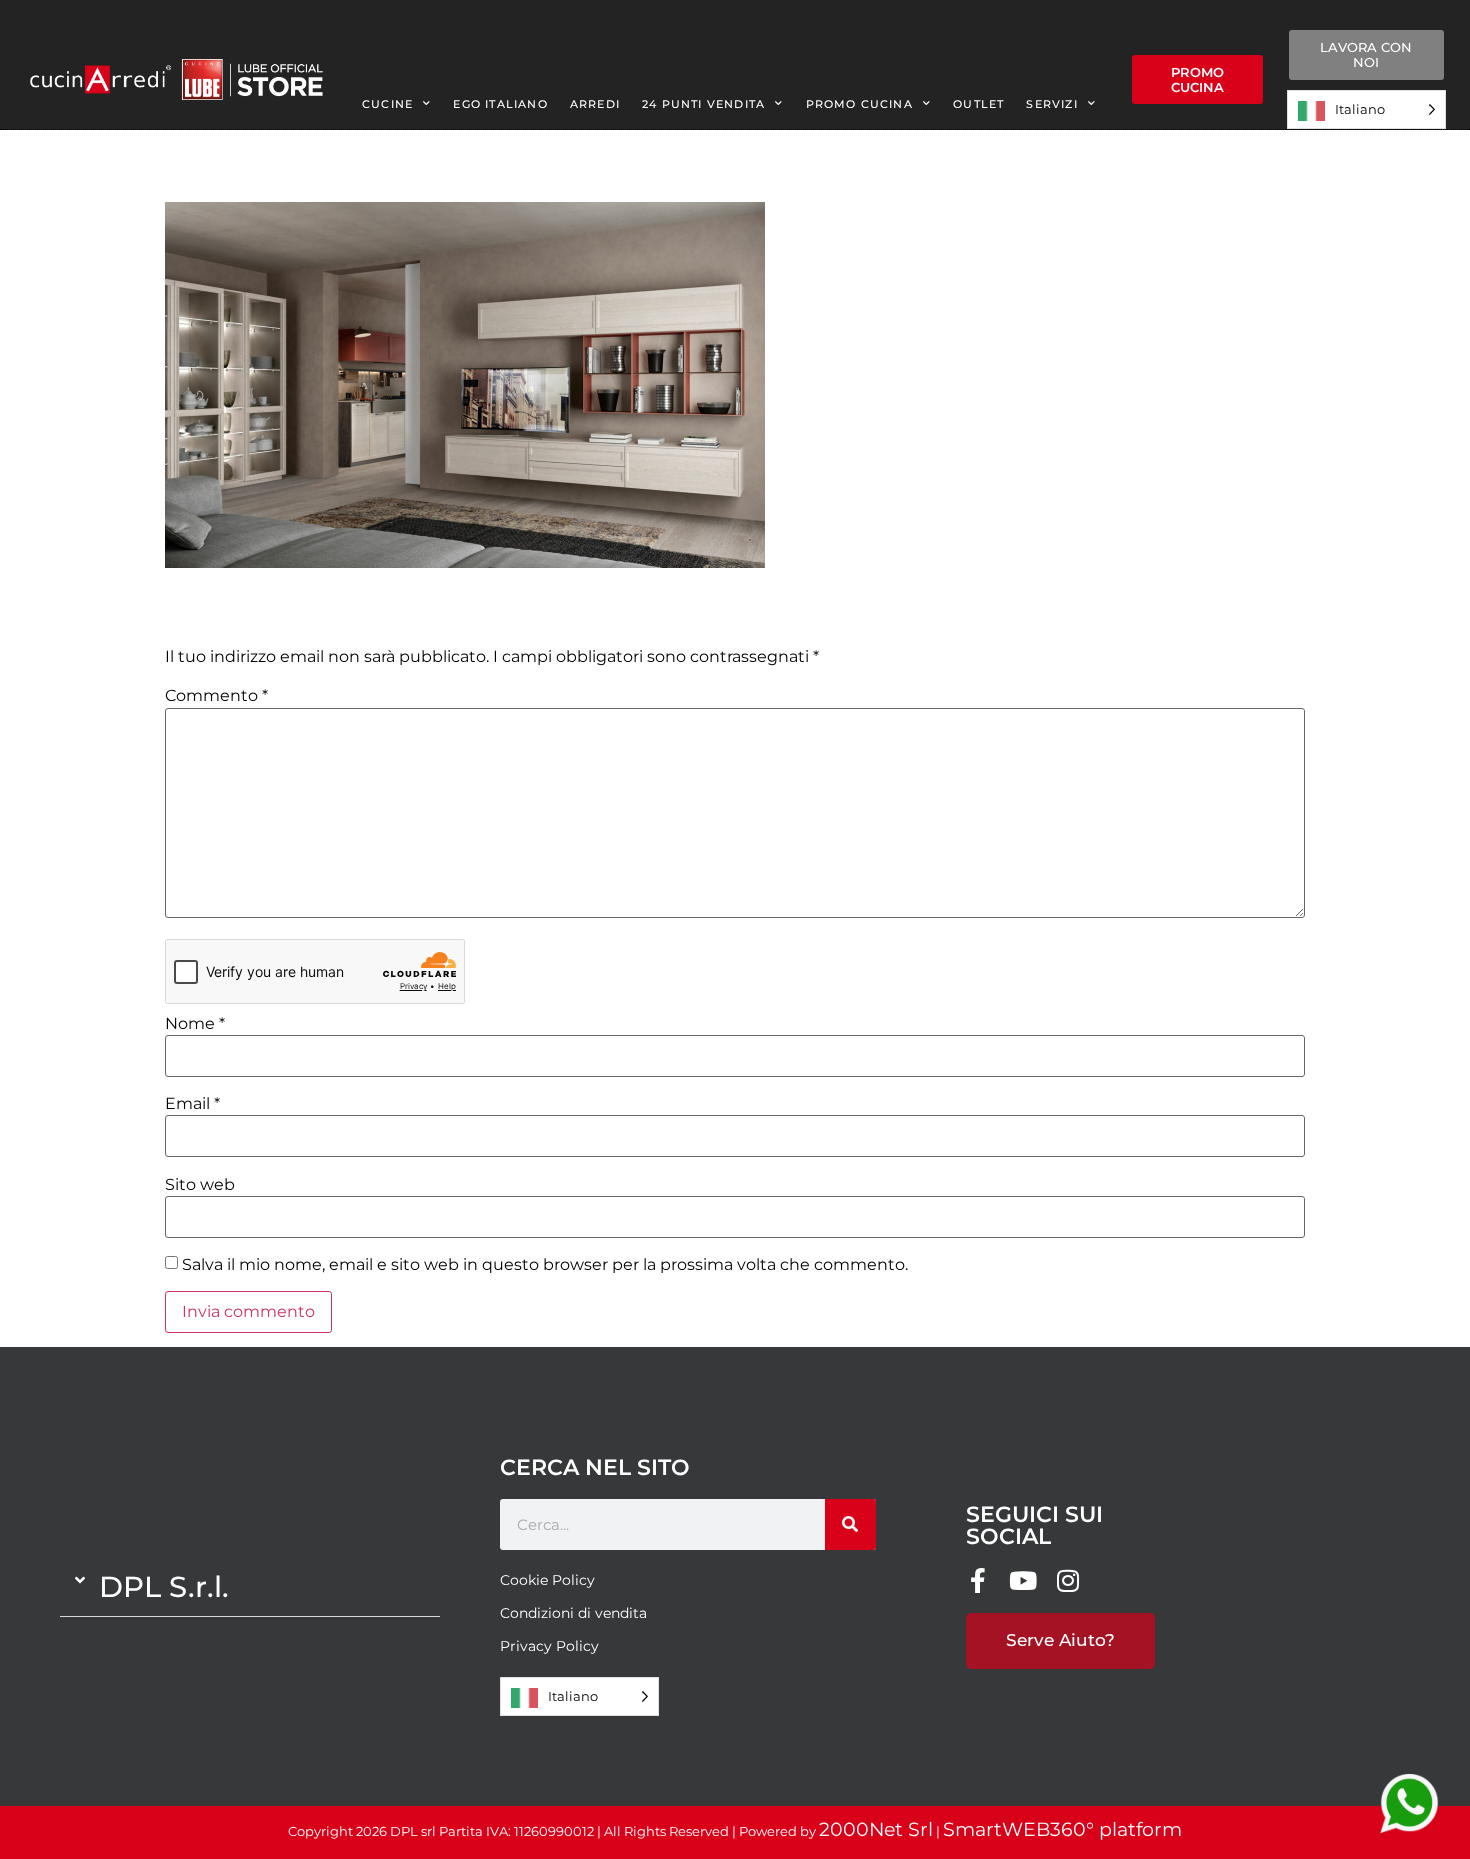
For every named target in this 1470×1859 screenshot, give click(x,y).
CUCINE (387, 104)
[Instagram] (1068, 1580)
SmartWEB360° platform (1062, 1829)
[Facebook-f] (978, 1580)
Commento (216, 696)
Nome (195, 1024)
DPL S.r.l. (164, 1586)
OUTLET (978, 104)
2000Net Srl (876, 1829)
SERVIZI (1051, 104)
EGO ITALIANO (500, 104)
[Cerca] (850, 1524)
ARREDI (595, 104)
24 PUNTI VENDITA (703, 104)
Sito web (200, 1185)
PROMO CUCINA (859, 104)
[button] (250, 1587)
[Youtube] (1023, 1580)
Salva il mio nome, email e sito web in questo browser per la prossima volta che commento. (545, 1265)
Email (192, 1104)
